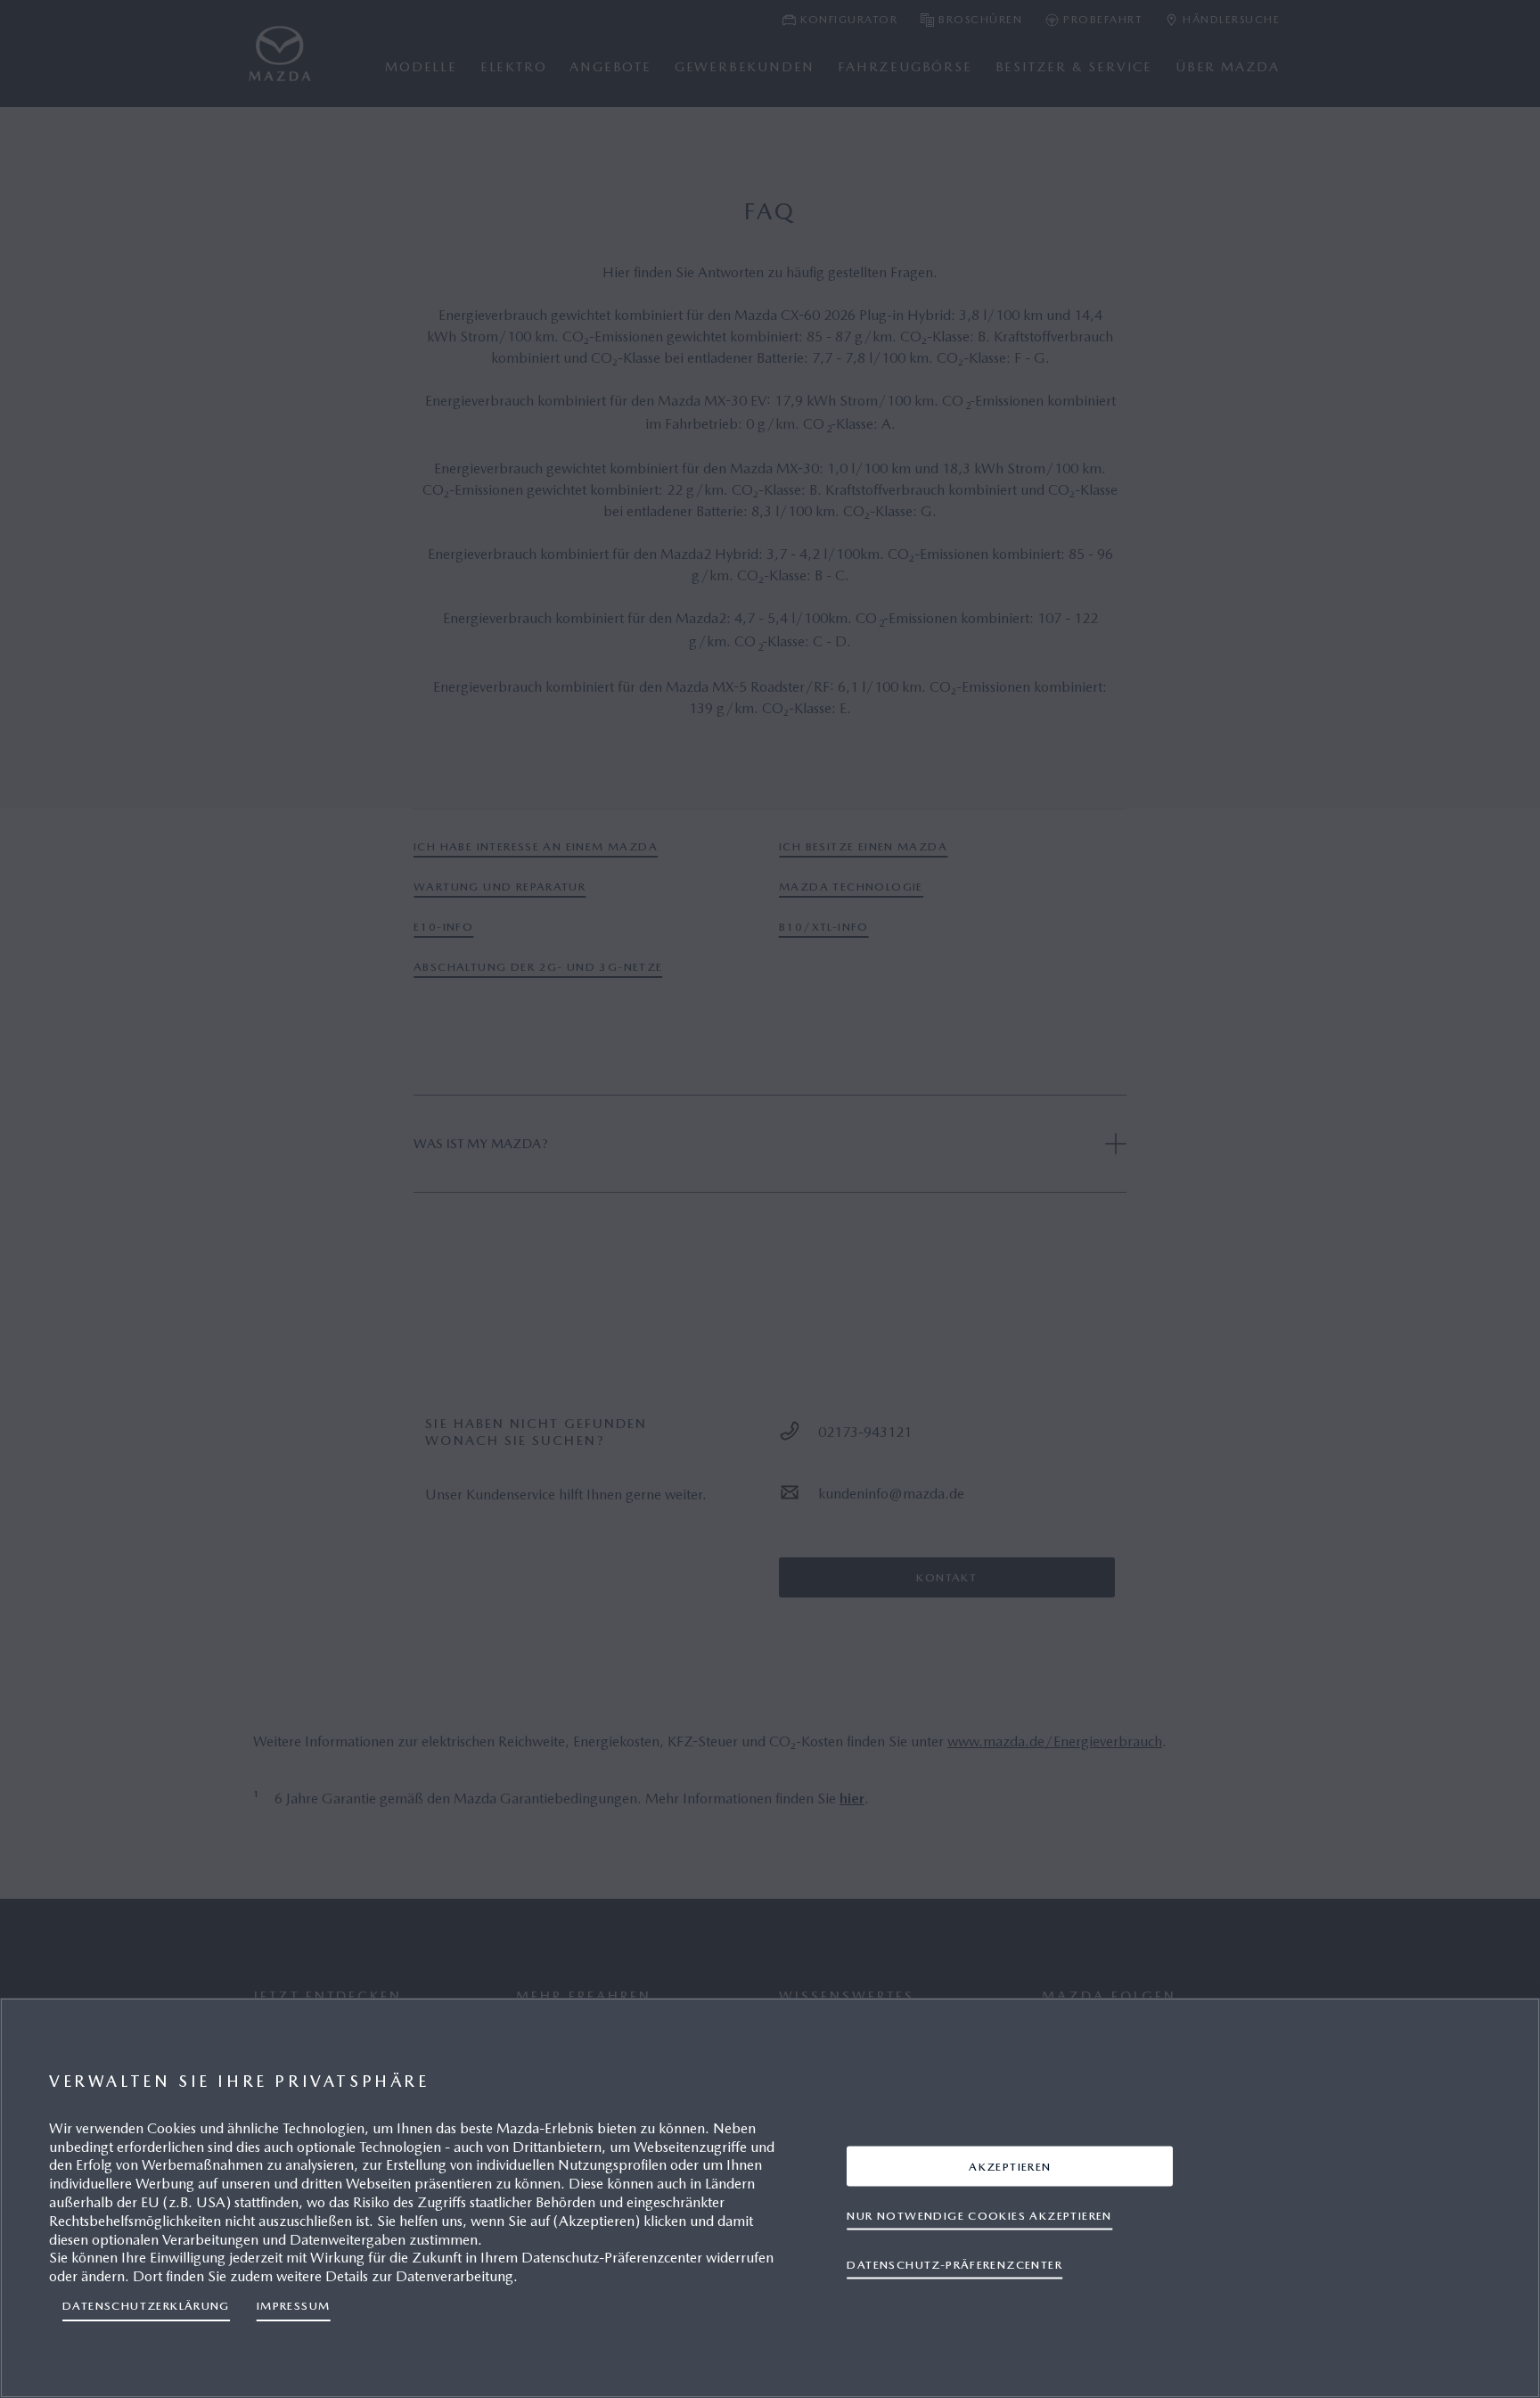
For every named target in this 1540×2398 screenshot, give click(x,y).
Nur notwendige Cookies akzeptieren (979, 2215)
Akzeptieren (1010, 2166)
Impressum (294, 2306)
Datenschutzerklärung (146, 2306)
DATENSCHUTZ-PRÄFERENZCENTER (954, 2264)
